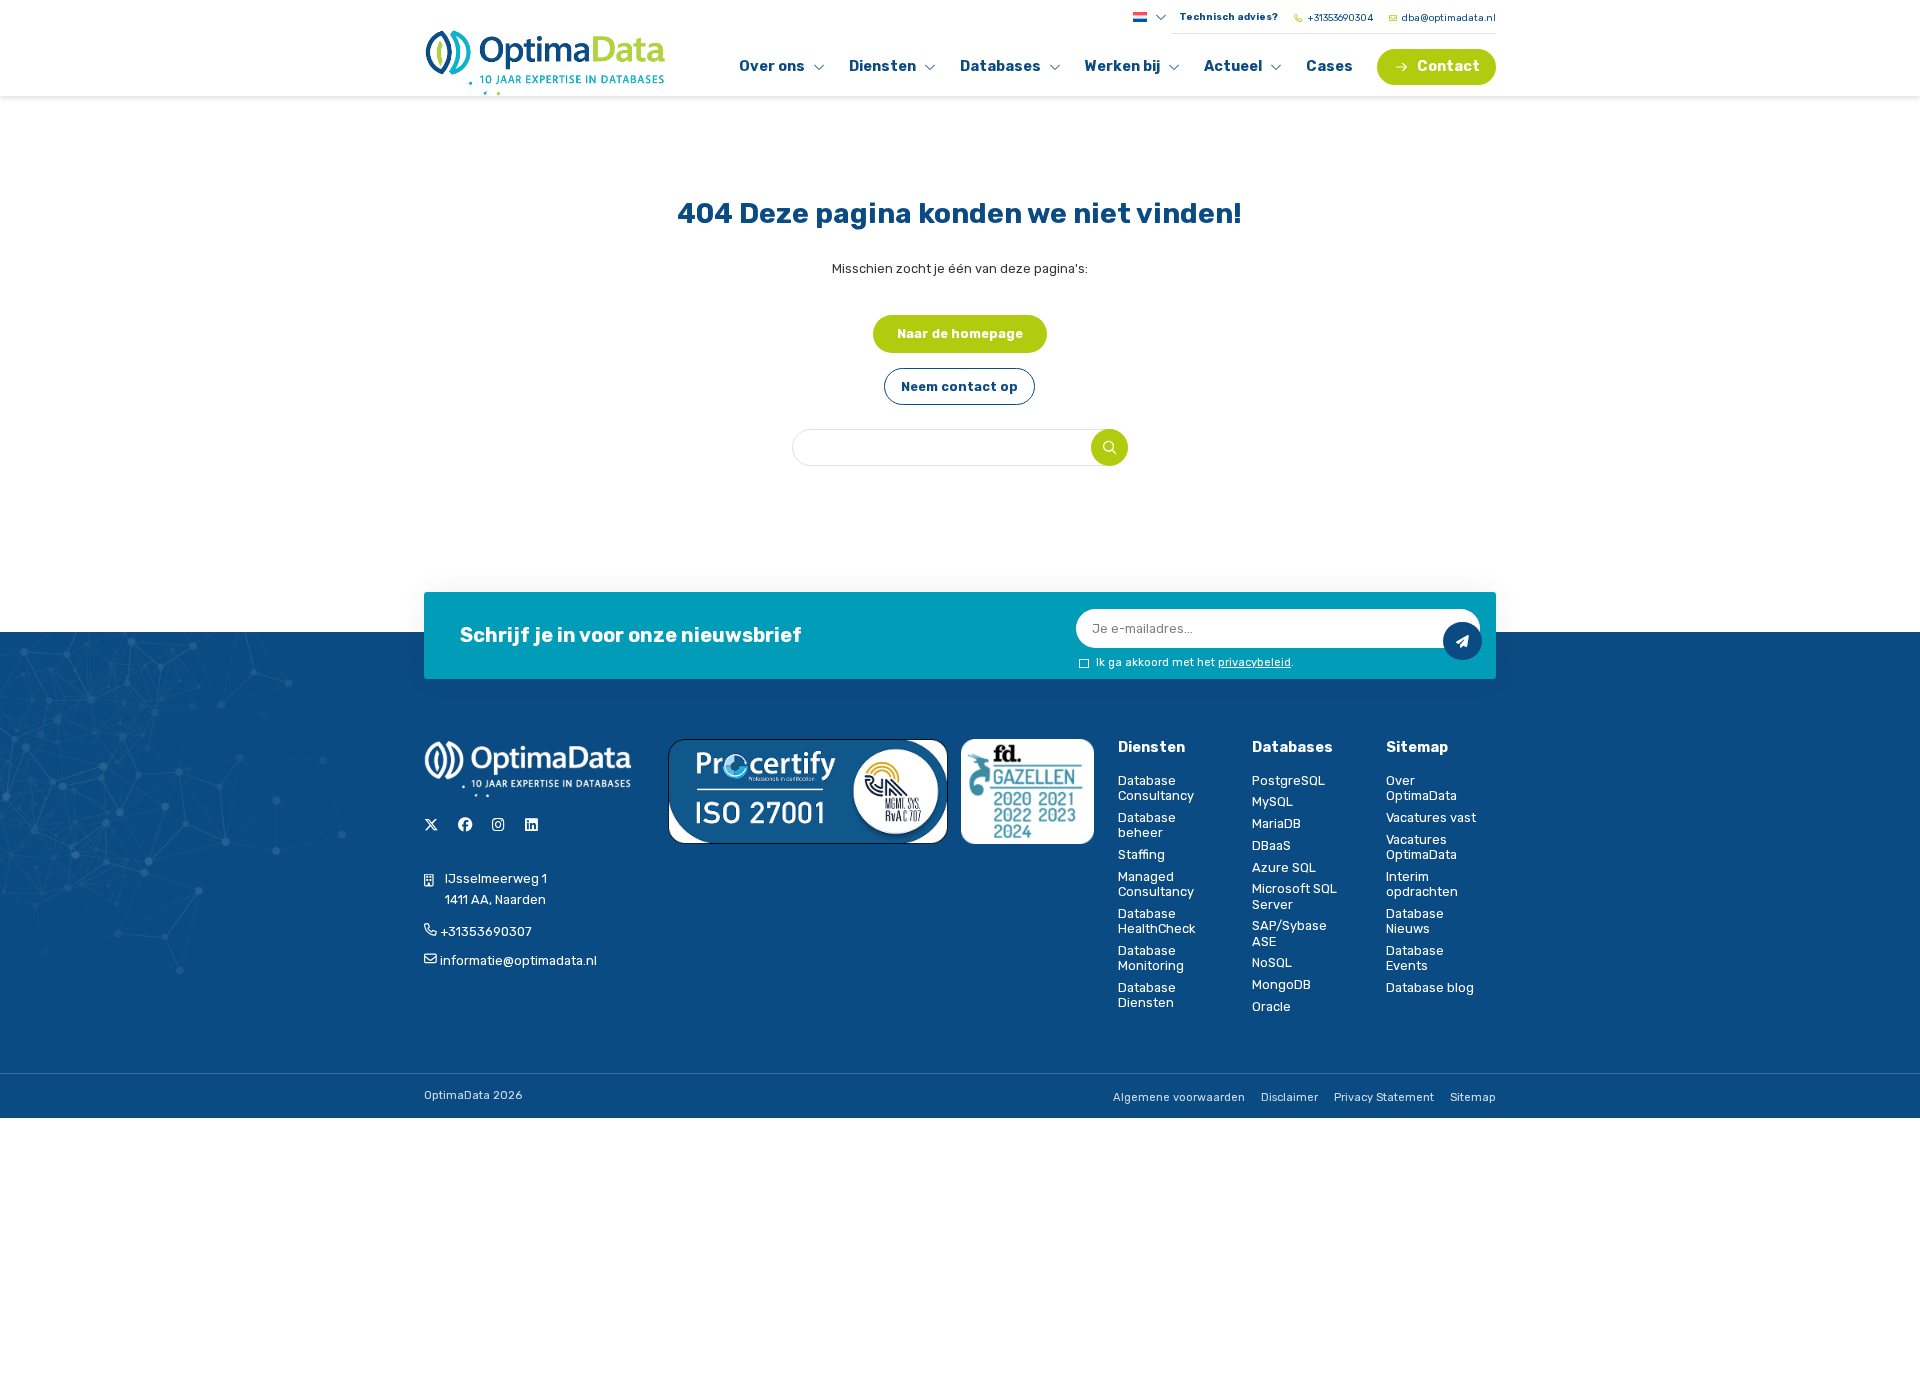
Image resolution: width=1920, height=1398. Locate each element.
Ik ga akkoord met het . (1195, 662)
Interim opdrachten (1422, 884)
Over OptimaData (1421, 788)
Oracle (1271, 1006)
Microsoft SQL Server (1294, 896)
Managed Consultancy (1156, 884)
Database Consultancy (1156, 788)
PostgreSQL (1288, 780)
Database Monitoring (1151, 958)
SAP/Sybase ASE (1289, 933)
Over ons (774, 70)
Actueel (1239, 70)
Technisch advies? (1228, 17)
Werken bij (1122, 70)
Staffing (1141, 854)
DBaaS (1271, 845)
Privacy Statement (1384, 1097)
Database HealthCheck (1156, 921)
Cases (1329, 66)
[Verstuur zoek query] (1109, 447)
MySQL (1272, 801)
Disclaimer (1289, 1097)
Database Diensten (1147, 995)
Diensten (884, 70)
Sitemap (1473, 1097)
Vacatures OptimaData (1421, 847)
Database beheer (1147, 825)
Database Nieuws (1415, 921)
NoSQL (1272, 962)
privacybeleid (1254, 662)
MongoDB (1281, 984)
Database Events (1415, 958)
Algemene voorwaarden (1179, 1097)
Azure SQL (1284, 867)
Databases (1000, 70)
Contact (1448, 66)
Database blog (1430, 987)
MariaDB (1276, 823)
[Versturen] (1462, 641)
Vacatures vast (1431, 817)
